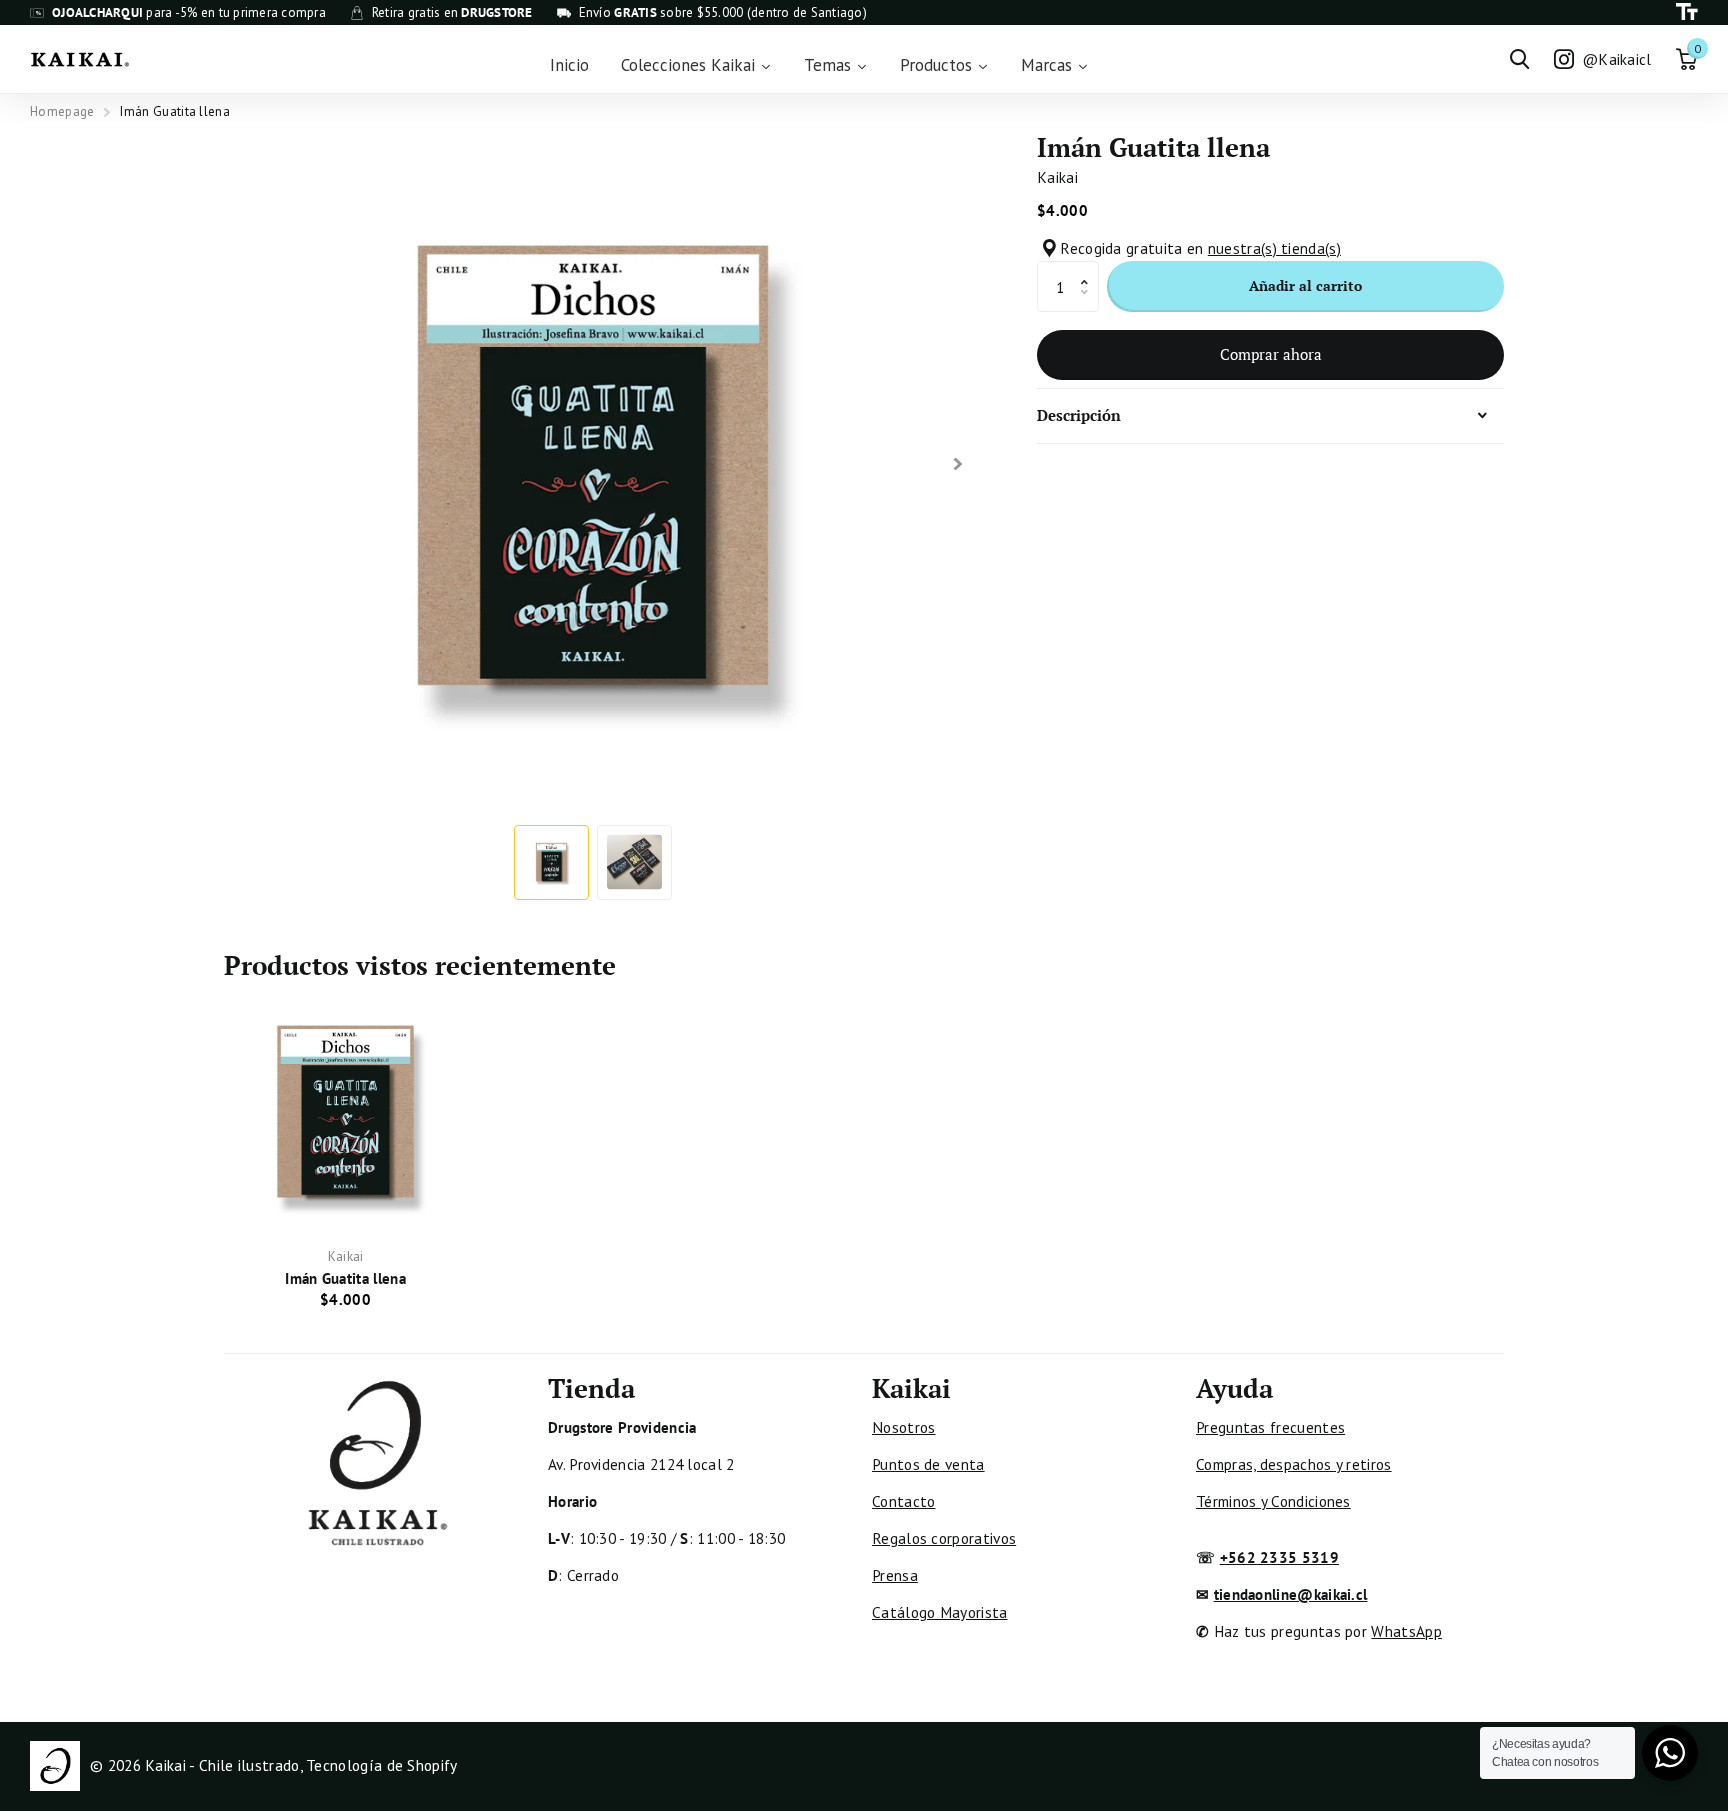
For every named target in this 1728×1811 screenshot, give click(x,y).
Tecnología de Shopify (381, 1765)
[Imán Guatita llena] (345, 1110)
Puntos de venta (928, 1464)
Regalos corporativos (944, 1538)
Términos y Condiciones (1273, 1501)
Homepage (62, 111)
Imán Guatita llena (345, 1278)
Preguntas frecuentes (1270, 1427)
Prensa (895, 1575)
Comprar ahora (1271, 354)
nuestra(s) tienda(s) (1274, 248)
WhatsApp (1406, 1631)
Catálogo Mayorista (940, 1612)
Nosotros (903, 1427)
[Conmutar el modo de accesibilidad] (1687, 12)
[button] (1089, 268)
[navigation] (551, 862)
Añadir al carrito (1305, 285)
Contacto (903, 1501)
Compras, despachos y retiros (1294, 1464)
